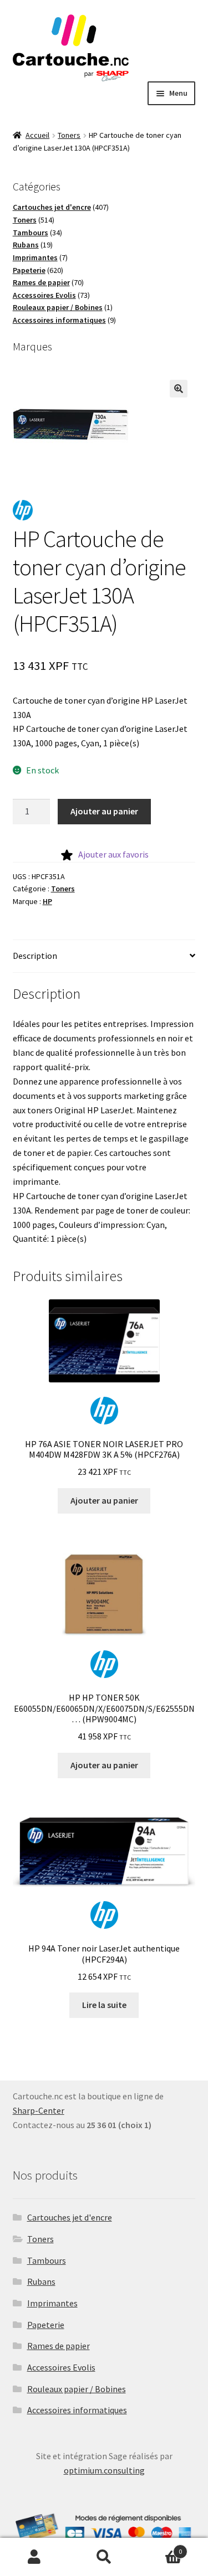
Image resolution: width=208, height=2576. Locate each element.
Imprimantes (52, 2303)
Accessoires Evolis (61, 2367)
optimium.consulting (104, 2470)
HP (47, 901)
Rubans (41, 2281)
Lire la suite (104, 2005)
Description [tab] (35, 956)
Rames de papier (59, 2346)
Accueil (37, 135)
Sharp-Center (39, 2110)
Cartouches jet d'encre (70, 2217)
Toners (69, 135)
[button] (179, 389)
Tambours (47, 2260)
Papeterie (46, 2325)
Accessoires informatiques (77, 2410)
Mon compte (35, 2557)
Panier (160, 2547)
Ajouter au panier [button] (104, 1500)
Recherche (104, 2557)
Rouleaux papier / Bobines (77, 2389)
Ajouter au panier (104, 811)
